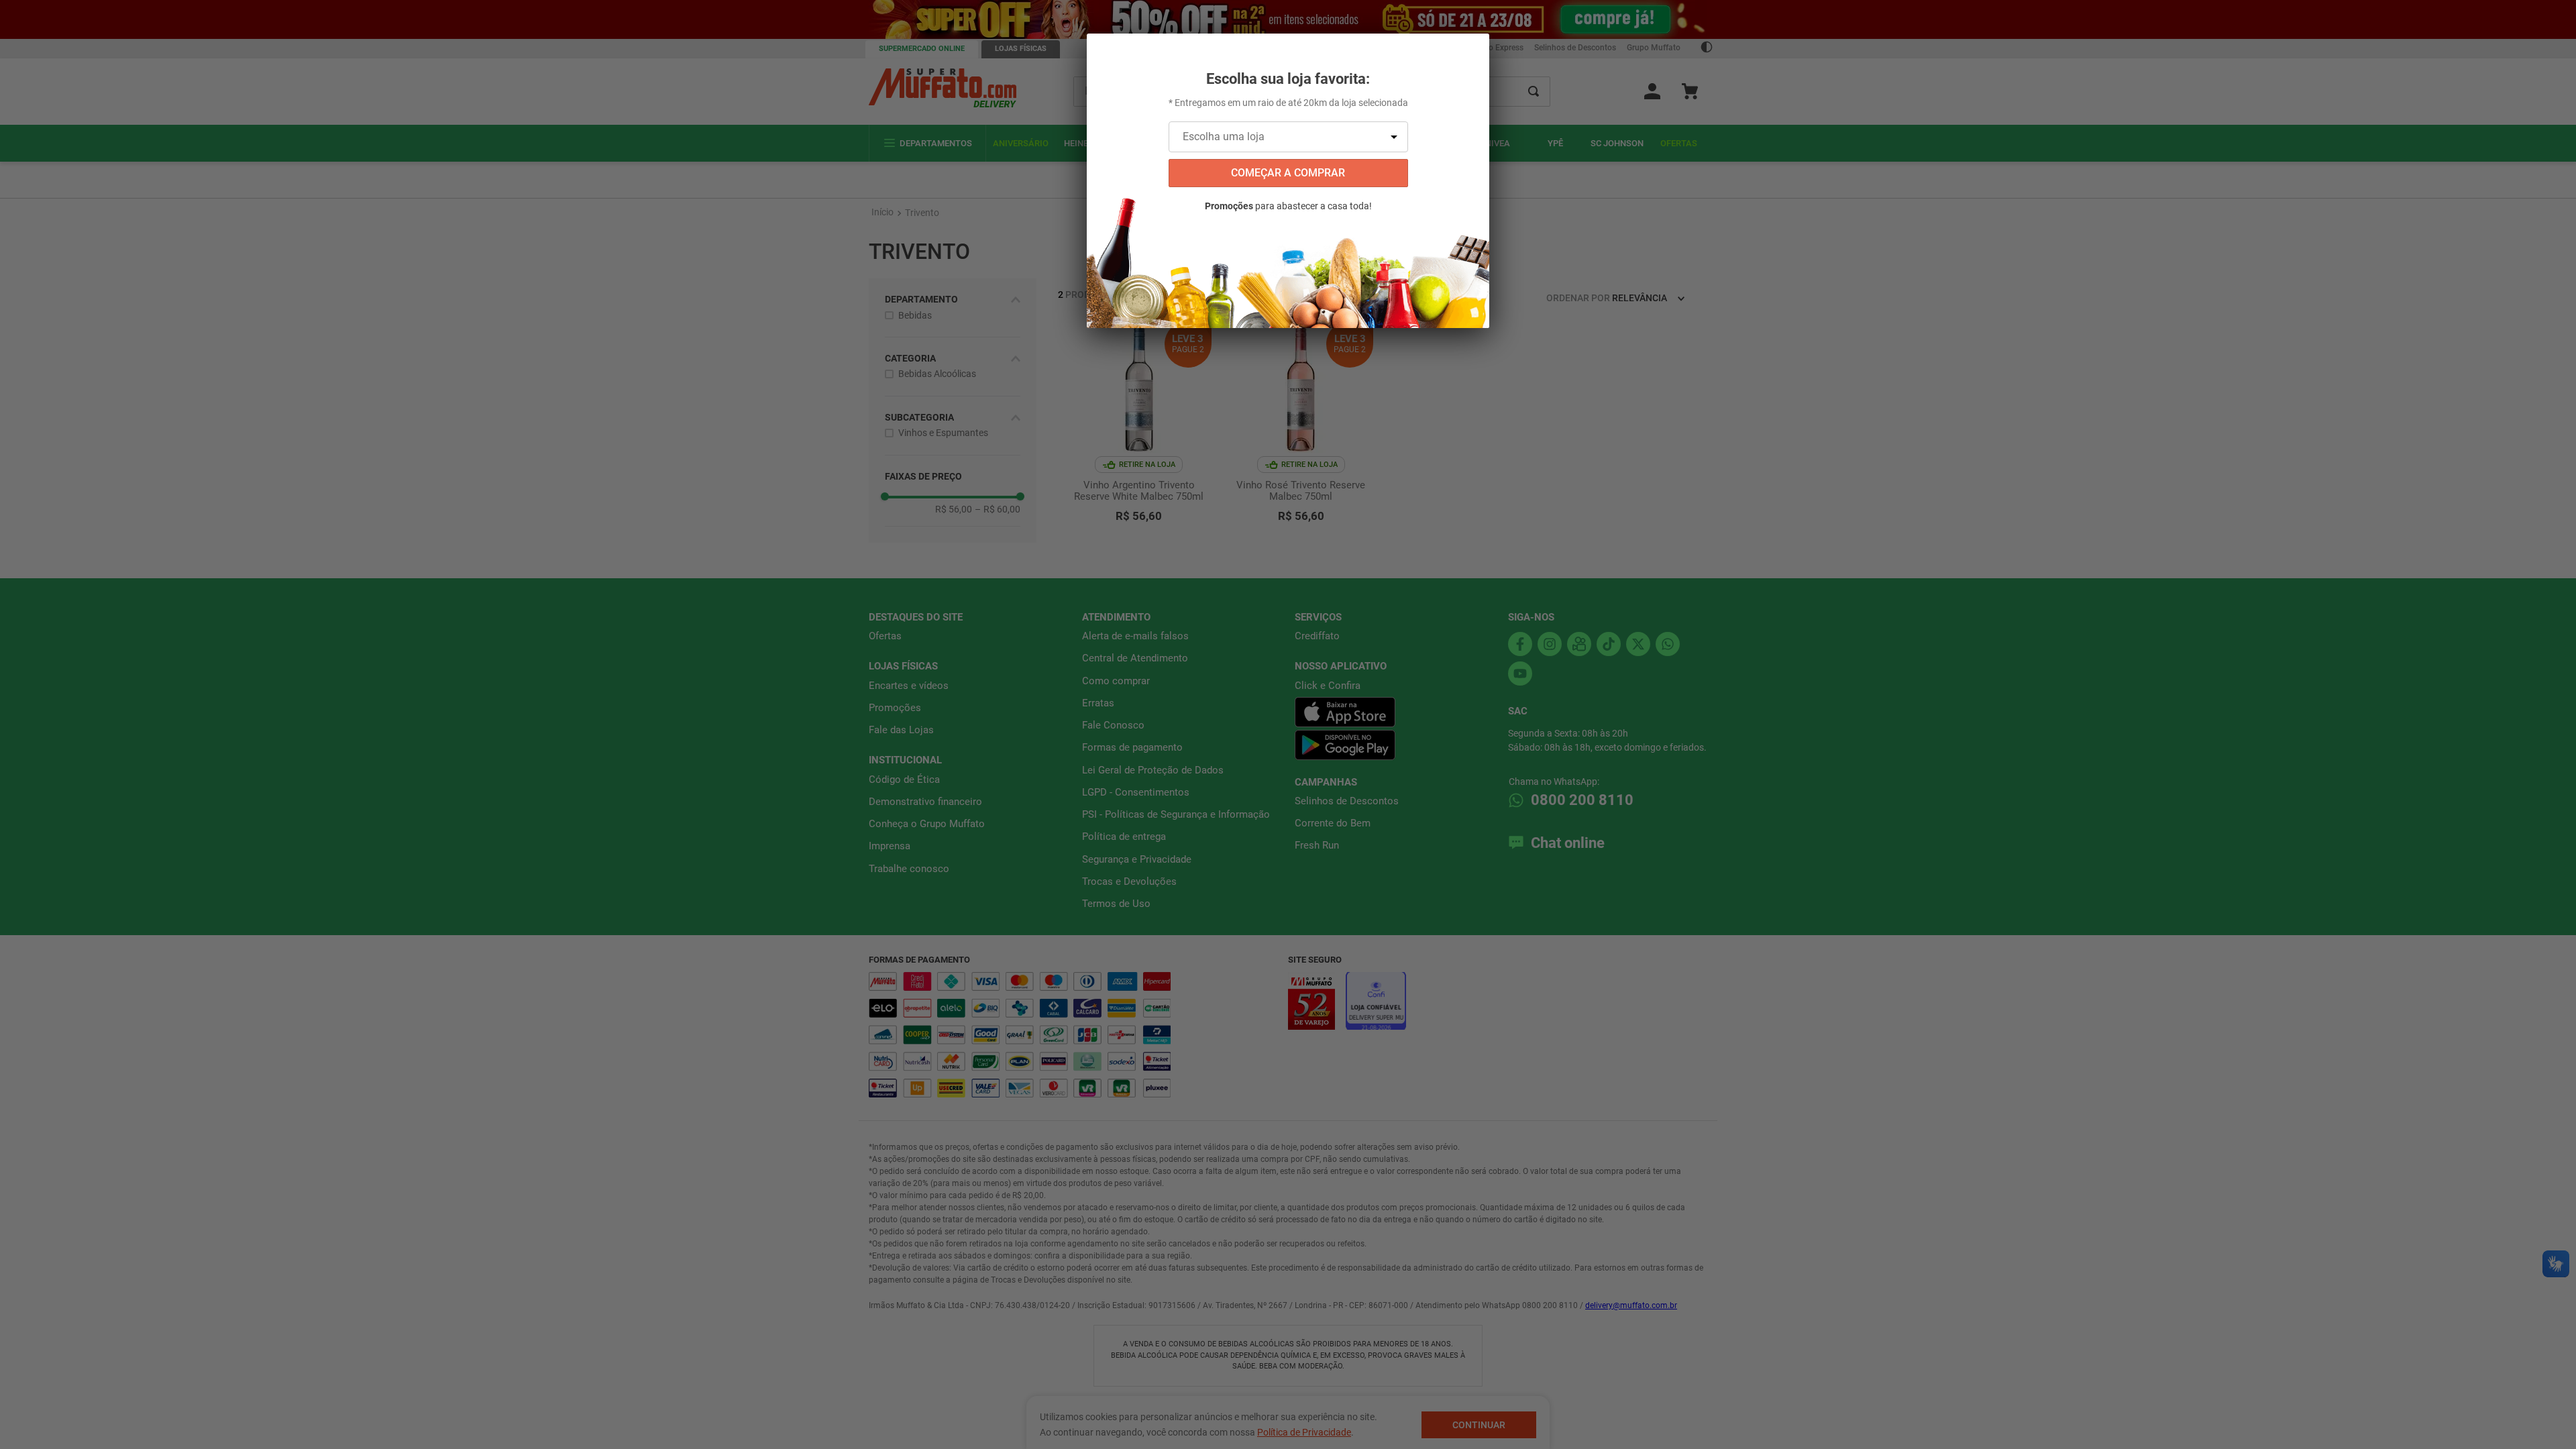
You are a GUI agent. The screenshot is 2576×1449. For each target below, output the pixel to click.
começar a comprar (1288, 173)
